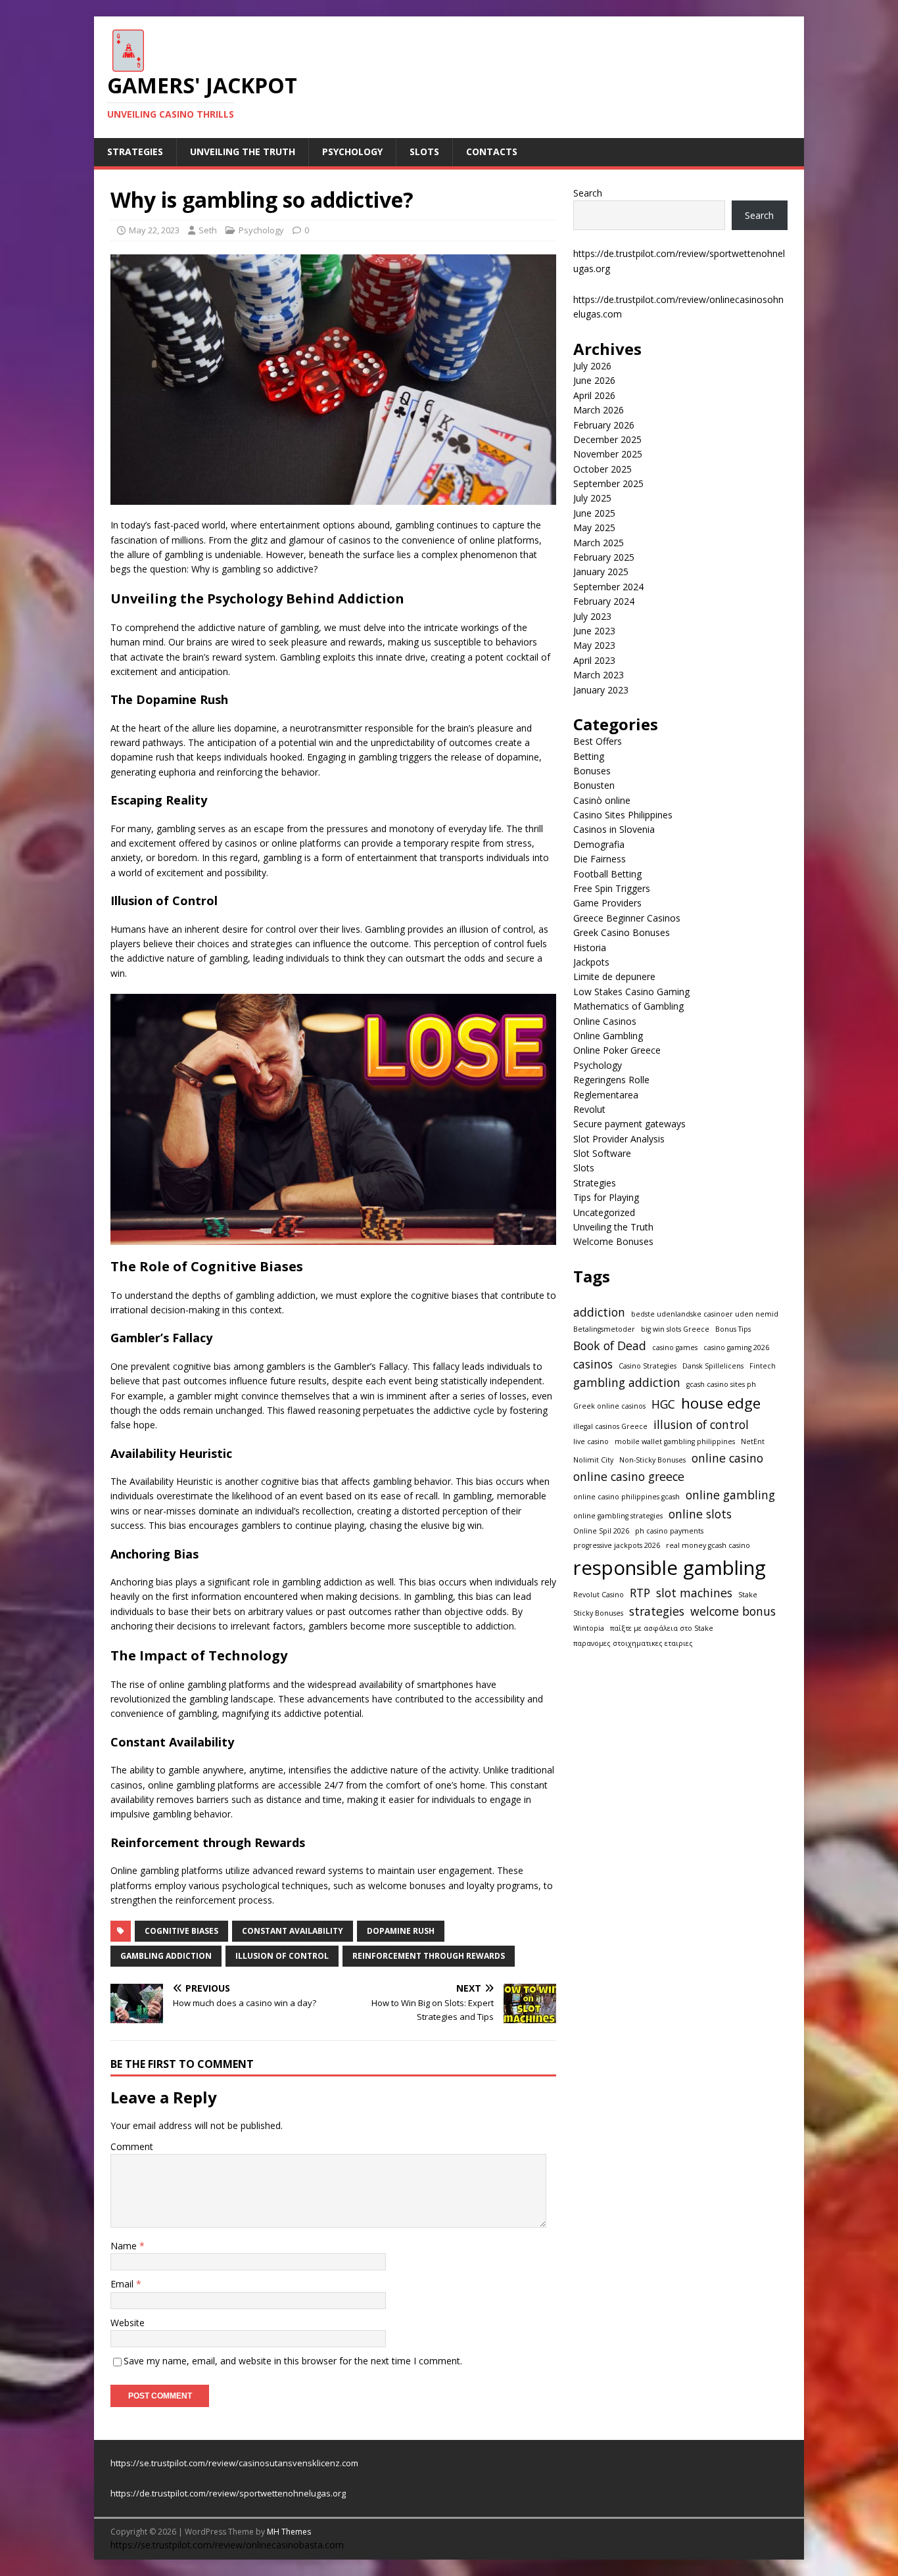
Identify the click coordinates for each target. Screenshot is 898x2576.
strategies (657, 1611)
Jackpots (591, 962)
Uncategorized (604, 1212)
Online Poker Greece (617, 1050)
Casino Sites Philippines (623, 815)
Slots (424, 152)
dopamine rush (401, 1931)
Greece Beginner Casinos (627, 918)
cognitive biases (181, 1931)
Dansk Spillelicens (713, 1366)
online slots (700, 1514)
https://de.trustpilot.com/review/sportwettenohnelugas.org (228, 2493)
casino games (675, 1347)
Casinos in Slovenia (614, 829)
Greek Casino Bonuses (622, 932)
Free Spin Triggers (612, 888)
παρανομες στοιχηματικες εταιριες (633, 1643)
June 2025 (594, 513)
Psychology (352, 152)
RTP (640, 1593)
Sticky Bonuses (598, 1613)
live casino (591, 1441)
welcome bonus (733, 1611)
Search (588, 193)
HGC (663, 1404)
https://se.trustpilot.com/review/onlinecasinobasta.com (227, 2545)
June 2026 (594, 380)
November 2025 (608, 454)
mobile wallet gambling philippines (675, 1441)
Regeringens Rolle (611, 1080)
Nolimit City (593, 1460)
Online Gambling (608, 1036)
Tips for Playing (606, 1197)
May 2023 (594, 645)
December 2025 (607, 439)
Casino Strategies (648, 1366)
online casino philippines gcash (626, 1497)
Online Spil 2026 (601, 1531)
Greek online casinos (609, 1406)
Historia (590, 948)
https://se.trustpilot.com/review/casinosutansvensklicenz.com (234, 2463)
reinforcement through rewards (429, 1956)
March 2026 (599, 410)
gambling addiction (166, 1956)
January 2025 (601, 572)
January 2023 (601, 690)
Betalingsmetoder (604, 1329)
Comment (132, 2146)
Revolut (589, 1109)
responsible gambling (670, 1568)
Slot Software (602, 1153)
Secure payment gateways (629, 1124)
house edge (721, 1403)
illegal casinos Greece (610, 1426)
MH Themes (289, 2532)
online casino (727, 1458)
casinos (593, 1364)
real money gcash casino (708, 1545)
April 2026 (594, 395)
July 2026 (592, 366)
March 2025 (599, 543)
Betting (589, 756)
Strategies (135, 152)
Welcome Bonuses (613, 1241)
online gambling (730, 1495)
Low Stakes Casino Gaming (631, 992)
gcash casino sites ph (721, 1384)
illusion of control (282, 1956)
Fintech (763, 1366)
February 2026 (604, 425)
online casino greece (629, 1476)
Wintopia (589, 1628)
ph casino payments (669, 1531)
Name (125, 2246)
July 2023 (592, 616)
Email (123, 2284)
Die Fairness (600, 859)
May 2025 (594, 527)
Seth (208, 230)
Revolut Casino (599, 1595)
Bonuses (592, 771)
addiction (599, 1312)
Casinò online (602, 800)
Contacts (492, 152)
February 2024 (604, 601)
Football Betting (607, 874)
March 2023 (599, 675)
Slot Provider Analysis (619, 1139)
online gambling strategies (618, 1516)
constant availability (293, 1931)
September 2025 (608, 483)
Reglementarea (606, 1095)
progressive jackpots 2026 (617, 1545)
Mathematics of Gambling (628, 1006)
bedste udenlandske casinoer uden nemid (705, 1314)
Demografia (599, 844)
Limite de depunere (614, 976)
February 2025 (604, 557)
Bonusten (594, 785)
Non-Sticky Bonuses (652, 1460)
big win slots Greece (675, 1329)
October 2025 (603, 469)
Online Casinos (605, 1021)
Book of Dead (610, 1346)
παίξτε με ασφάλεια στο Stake (662, 1628)
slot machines (694, 1593)
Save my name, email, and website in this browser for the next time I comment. (293, 2361)
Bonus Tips (733, 1329)
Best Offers (598, 741)
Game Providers (607, 903)
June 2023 (594, 631)
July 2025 (592, 498)
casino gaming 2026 (736, 1347)
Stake (748, 1595)
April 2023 (594, 660)
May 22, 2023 (154, 230)
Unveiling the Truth (243, 152)
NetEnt (753, 1441)
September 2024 (608, 587)
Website (128, 2323)
